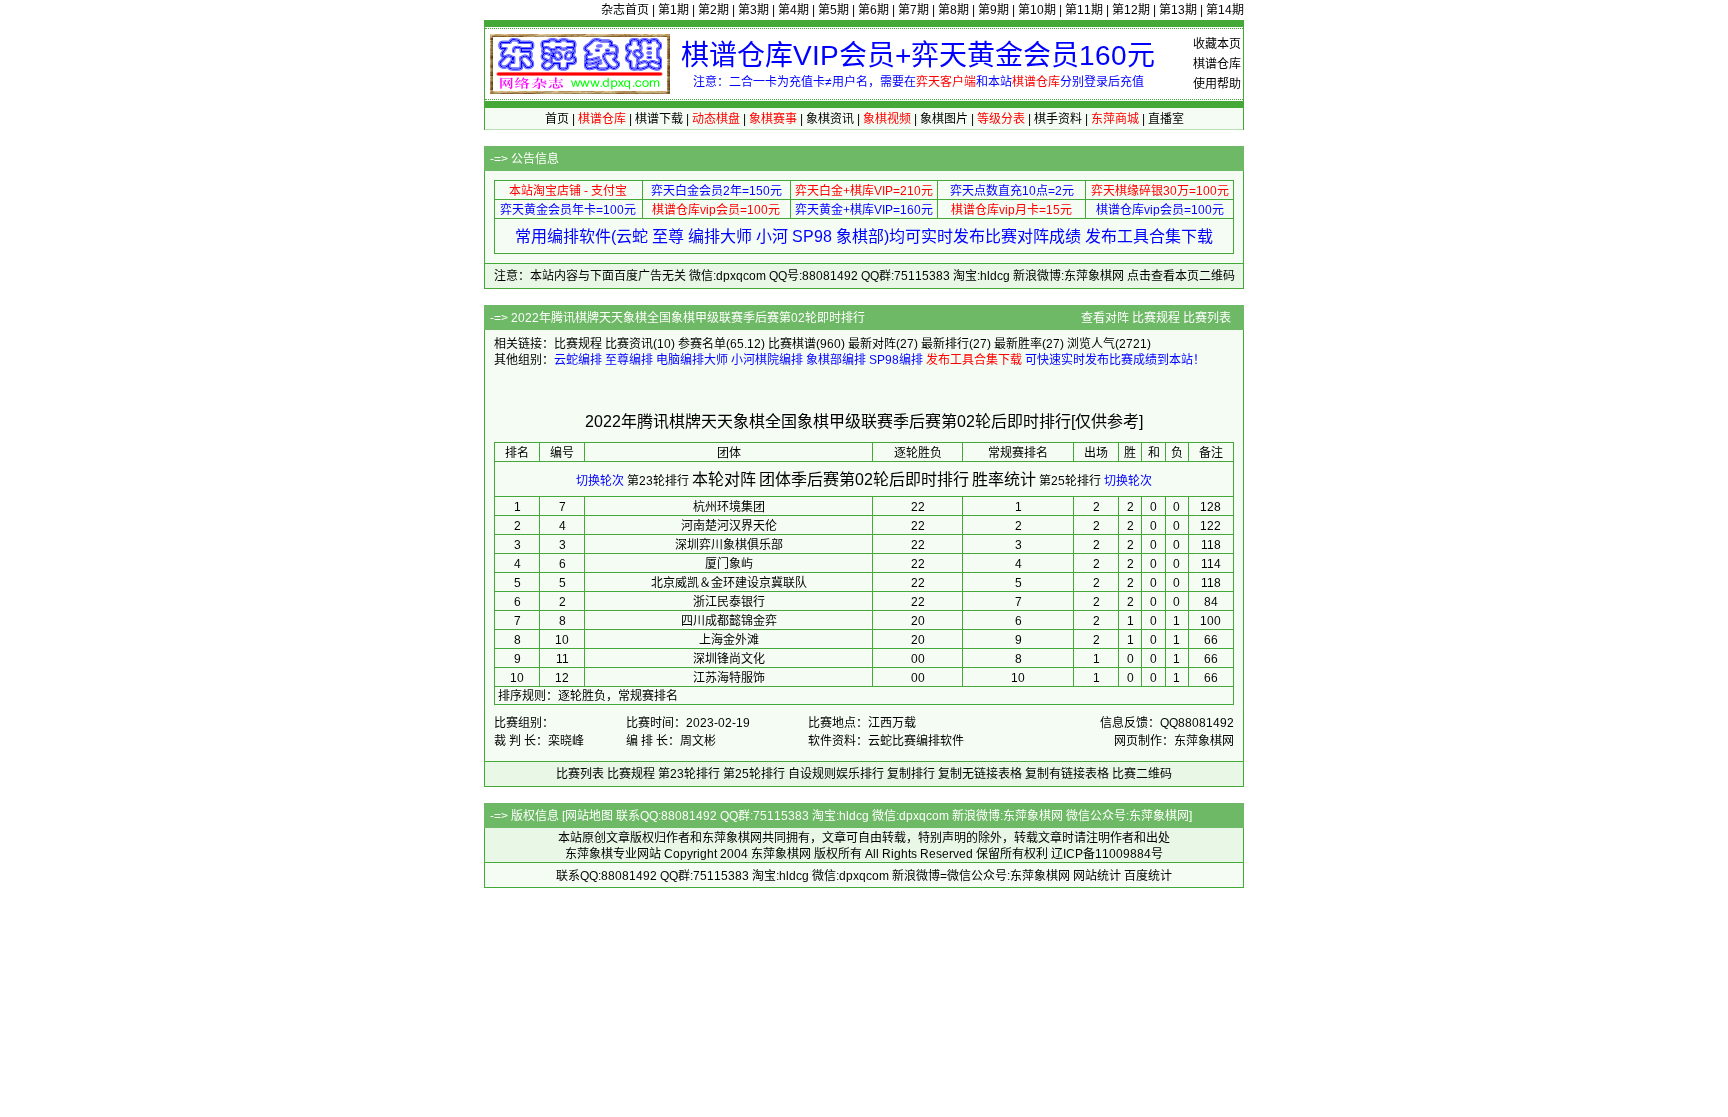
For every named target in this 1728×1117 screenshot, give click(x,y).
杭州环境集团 (729, 507)
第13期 (1178, 10)
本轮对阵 (724, 479)
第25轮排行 (1070, 481)
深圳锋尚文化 (729, 659)
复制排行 (911, 774)
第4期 (793, 10)
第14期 (1225, 10)
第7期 (913, 10)
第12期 (1131, 10)
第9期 (993, 10)
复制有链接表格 (1067, 774)
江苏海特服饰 (729, 678)
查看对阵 (1105, 318)
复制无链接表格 (980, 774)
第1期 (673, 10)
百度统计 (1148, 876)
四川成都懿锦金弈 (729, 621)
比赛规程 (1156, 318)
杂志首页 (625, 10)
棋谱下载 (659, 119)
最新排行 (945, 344)
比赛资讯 (629, 344)
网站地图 (589, 816)
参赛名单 (702, 344)
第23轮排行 (658, 481)
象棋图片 (944, 119)
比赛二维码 (1142, 774)
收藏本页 (1217, 44)
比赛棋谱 (792, 344)
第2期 (713, 10)
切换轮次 (600, 481)
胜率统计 (1004, 479)
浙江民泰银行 (729, 602)
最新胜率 (1018, 344)
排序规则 (522, 696)
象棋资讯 (830, 119)
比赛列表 (1207, 318)
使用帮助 (1217, 84)
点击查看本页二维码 (1181, 276)
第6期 (873, 10)
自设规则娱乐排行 (836, 774)
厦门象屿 (729, 564)
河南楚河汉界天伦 (729, 526)
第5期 (833, 10)
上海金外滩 (729, 640)
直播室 (1166, 119)
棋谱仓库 (1217, 64)
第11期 (1084, 10)
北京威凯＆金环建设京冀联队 (729, 583)
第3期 (753, 10)
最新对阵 (872, 344)
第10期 (1037, 10)
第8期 (953, 10)
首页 (557, 119)
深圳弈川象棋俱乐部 (729, 545)
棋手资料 (1058, 119)
